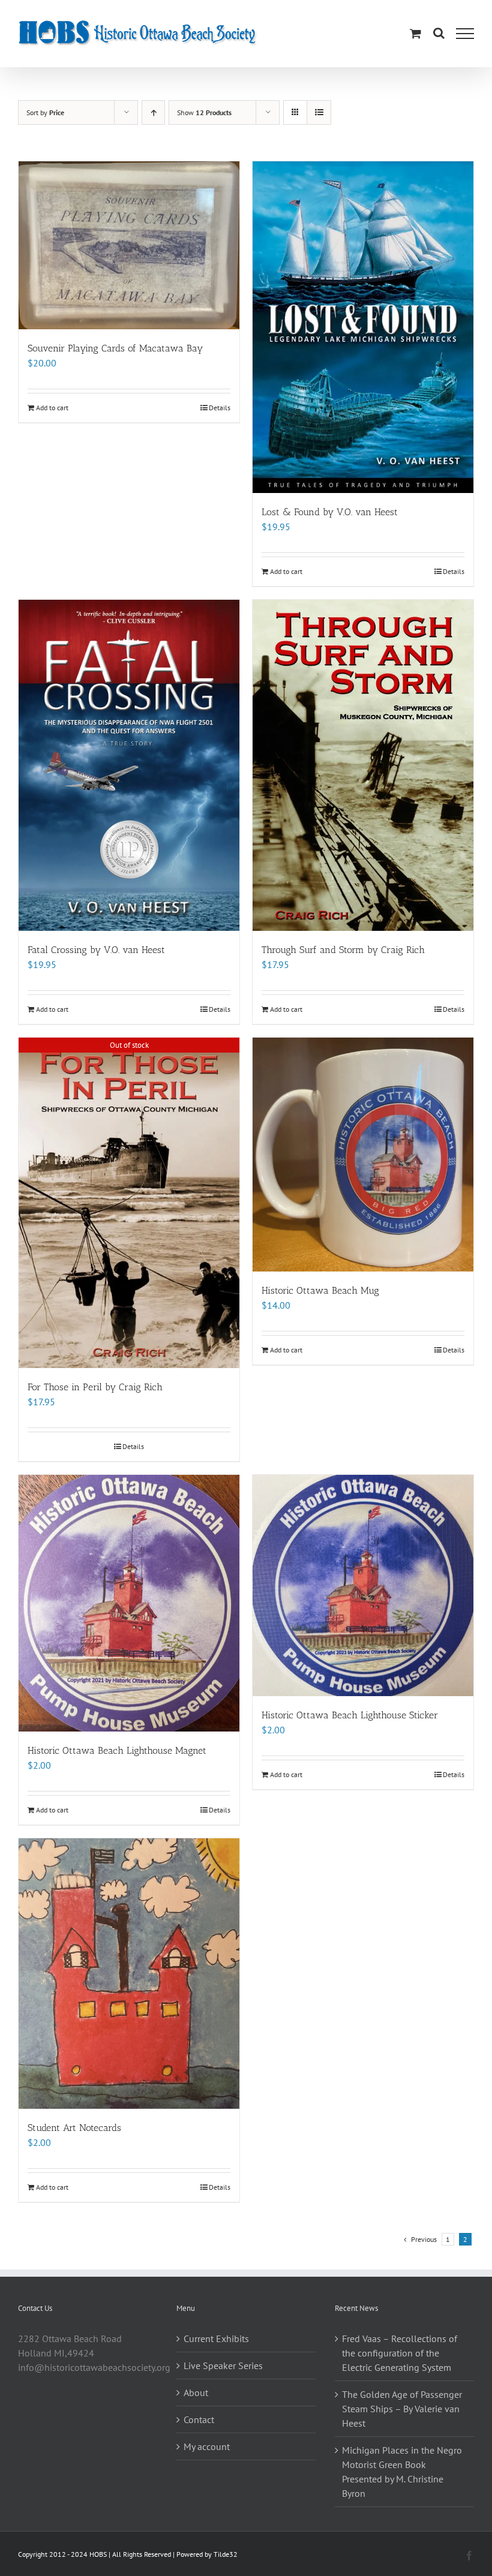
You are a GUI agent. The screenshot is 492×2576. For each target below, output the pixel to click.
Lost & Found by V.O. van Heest (330, 512)
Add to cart (52, 408)
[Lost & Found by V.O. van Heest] (363, 327)
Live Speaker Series (223, 2365)
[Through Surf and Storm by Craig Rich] (363, 765)
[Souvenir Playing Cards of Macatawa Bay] (129, 245)
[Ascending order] (153, 112)
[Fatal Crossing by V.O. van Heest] (129, 765)
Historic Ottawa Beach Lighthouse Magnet (117, 1750)
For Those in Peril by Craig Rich (95, 1387)
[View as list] (319, 112)
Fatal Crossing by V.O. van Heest (96, 950)
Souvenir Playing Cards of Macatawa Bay (115, 348)
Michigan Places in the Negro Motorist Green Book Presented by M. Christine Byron (402, 2472)
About (196, 2392)
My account (207, 2446)
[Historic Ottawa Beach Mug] (363, 1155)
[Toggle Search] (439, 33)
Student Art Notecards (74, 2128)
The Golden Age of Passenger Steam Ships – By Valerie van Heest (402, 2409)
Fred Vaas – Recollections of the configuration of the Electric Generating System (400, 2353)
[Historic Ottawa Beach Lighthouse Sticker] (363, 1585)
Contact (199, 2419)
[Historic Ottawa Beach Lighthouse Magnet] (129, 1603)
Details (220, 408)
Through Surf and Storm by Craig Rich (343, 950)
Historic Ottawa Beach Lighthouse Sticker (350, 1715)
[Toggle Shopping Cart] (415, 33)
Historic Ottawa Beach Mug (320, 1290)
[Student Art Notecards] (129, 1974)
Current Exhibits (216, 2338)
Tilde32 (226, 2554)
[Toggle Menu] (465, 34)
